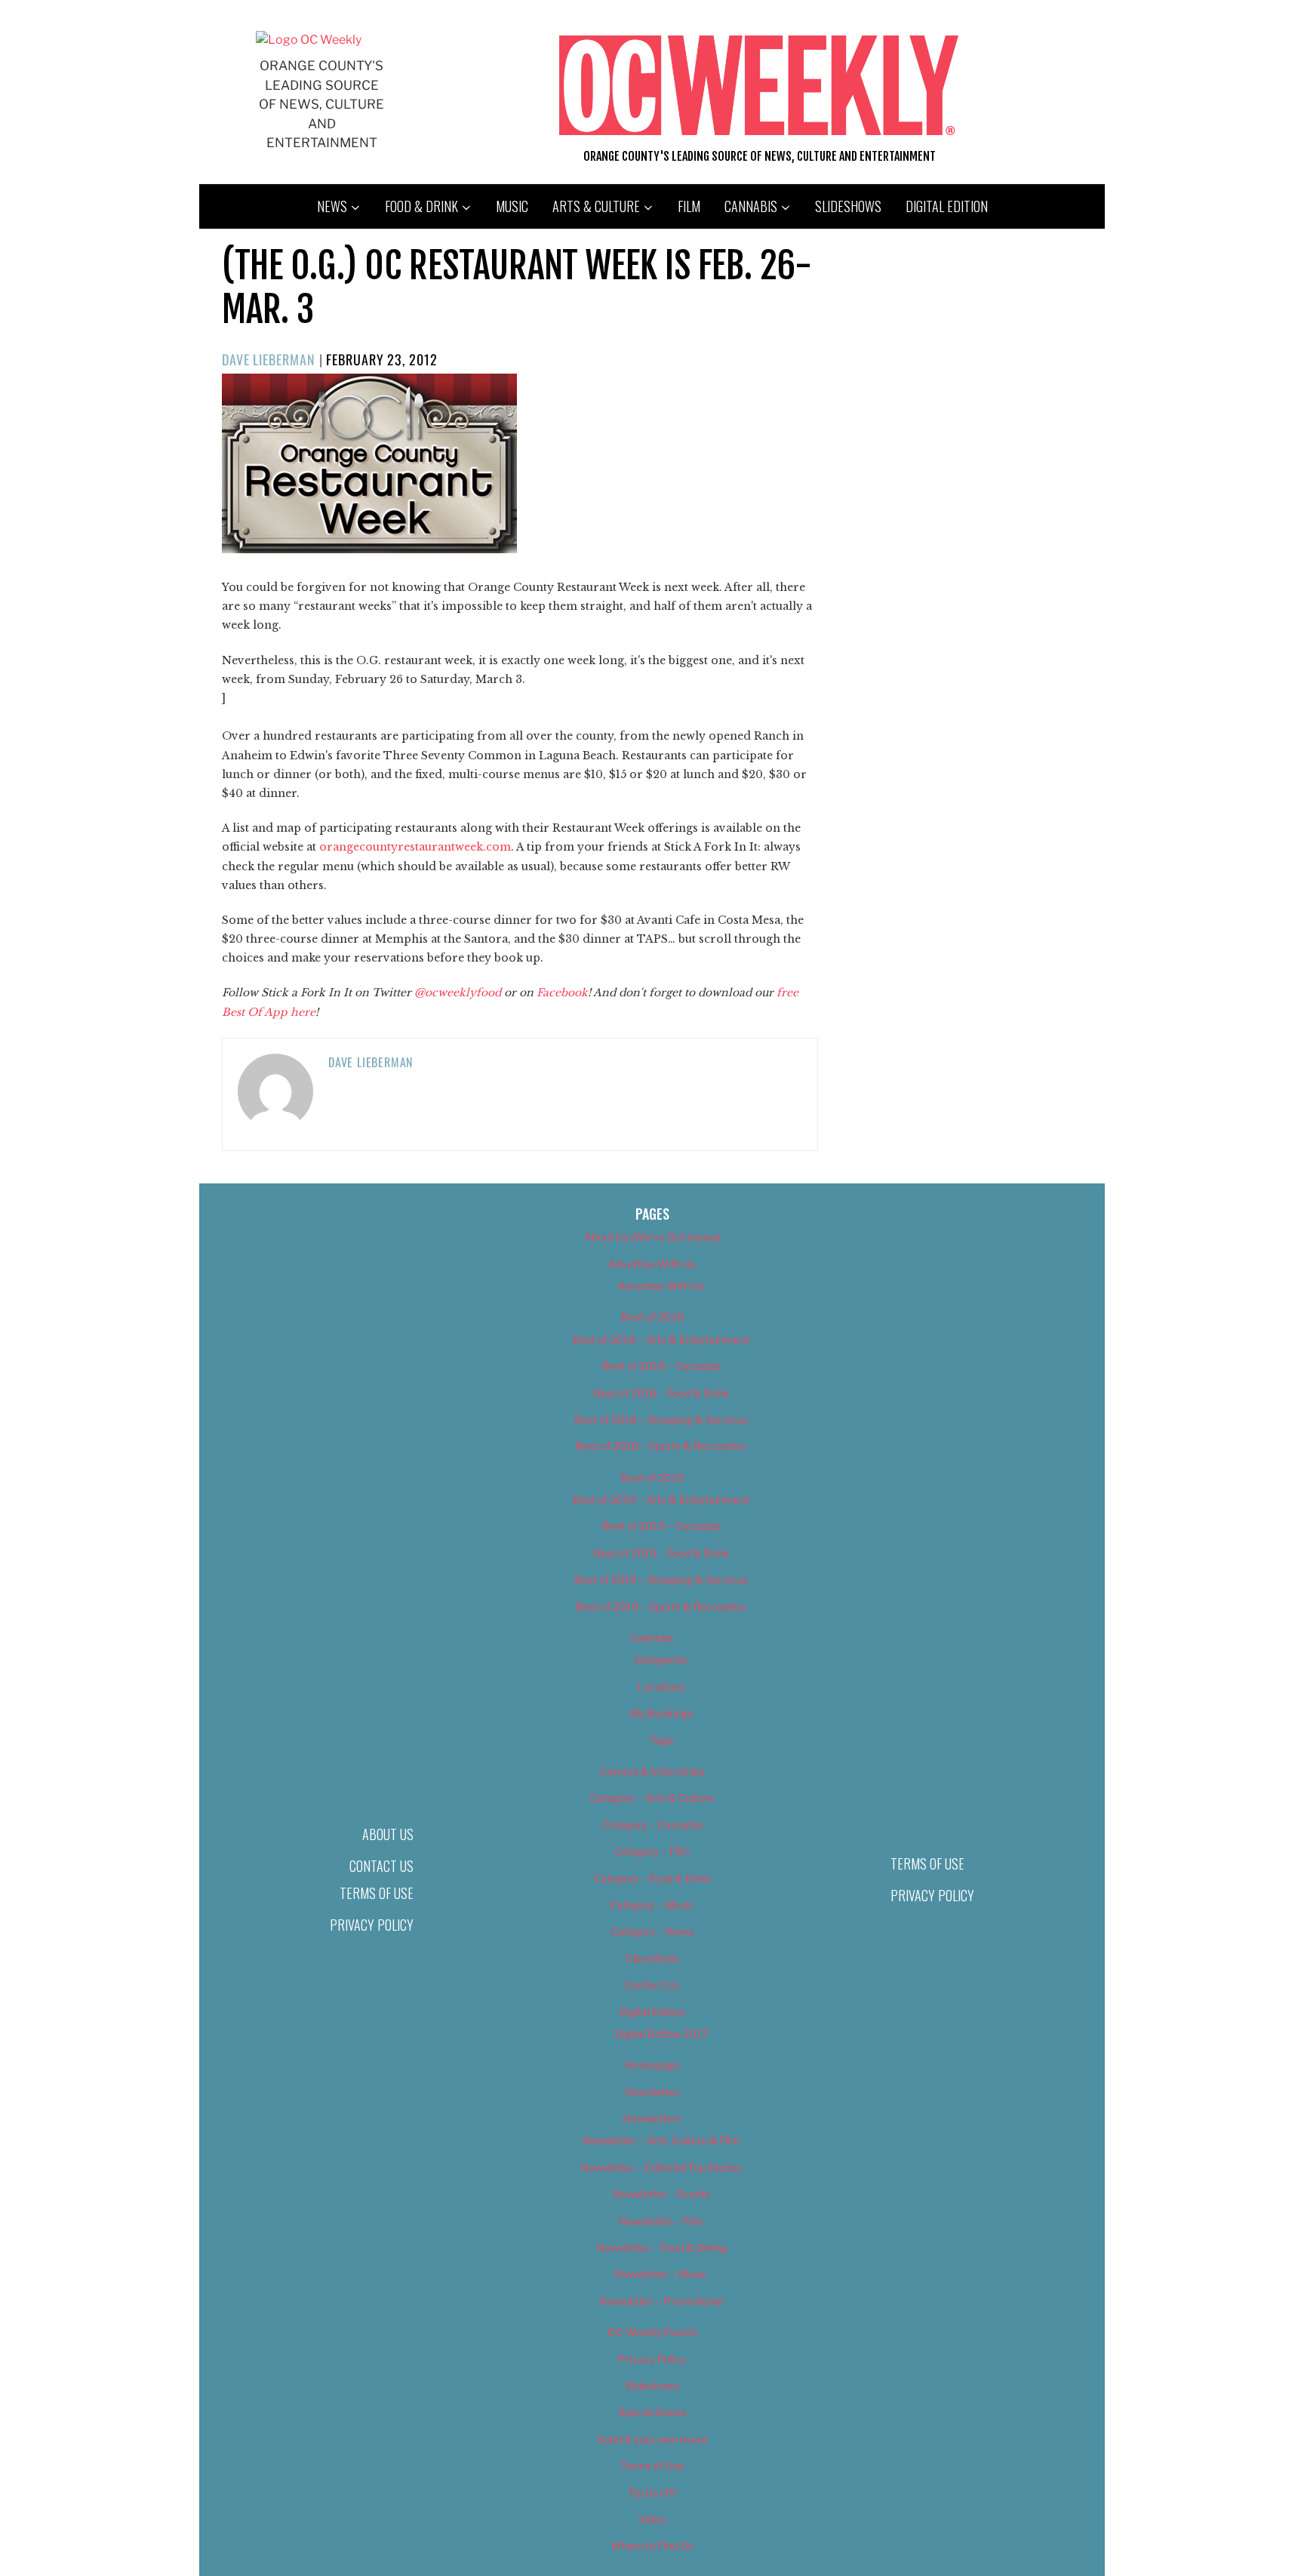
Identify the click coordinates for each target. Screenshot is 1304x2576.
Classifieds (652, 1958)
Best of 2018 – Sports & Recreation (661, 1446)
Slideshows (848, 206)
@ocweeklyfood (458, 993)
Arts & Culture (596, 206)
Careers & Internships (652, 1771)
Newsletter (652, 2092)
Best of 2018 (652, 1317)
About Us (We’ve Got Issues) (652, 1237)
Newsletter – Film (661, 2221)
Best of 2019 (652, 1477)
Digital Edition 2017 (661, 2034)
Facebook (562, 993)
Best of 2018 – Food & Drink (661, 1393)
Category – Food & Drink (652, 1878)
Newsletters (652, 2118)
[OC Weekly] (309, 40)
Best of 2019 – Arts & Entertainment (661, 1499)
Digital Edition (947, 206)
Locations (661, 1687)
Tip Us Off (652, 2493)
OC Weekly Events (652, 2332)
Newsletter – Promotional (661, 2301)
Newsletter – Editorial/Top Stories (661, 2167)
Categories (661, 1659)
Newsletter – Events (661, 2194)
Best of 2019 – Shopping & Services (661, 1579)
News (332, 206)
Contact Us (381, 1866)
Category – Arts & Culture (652, 1797)
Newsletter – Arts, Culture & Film (661, 2140)
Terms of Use (377, 1893)
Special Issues (652, 2412)
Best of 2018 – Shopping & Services (661, 1419)
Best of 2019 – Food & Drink (661, 1553)
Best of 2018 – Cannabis (661, 1366)
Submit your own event (652, 2439)
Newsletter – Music (661, 2274)
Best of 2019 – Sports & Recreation (661, 1607)
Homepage (652, 2065)
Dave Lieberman (269, 359)
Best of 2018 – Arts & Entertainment (661, 1339)
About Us (388, 1834)
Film (689, 206)
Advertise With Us (652, 1264)
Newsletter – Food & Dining (661, 2247)
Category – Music (652, 1905)
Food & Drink (421, 206)
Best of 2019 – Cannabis (661, 1526)
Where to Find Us (652, 2545)
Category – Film (652, 1851)
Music (512, 206)
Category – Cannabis (652, 1825)
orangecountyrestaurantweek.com (415, 847)
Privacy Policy (372, 1925)
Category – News (652, 1931)
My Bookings (661, 1713)
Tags (661, 1740)
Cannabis (751, 206)
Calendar (652, 1637)
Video (652, 2519)
